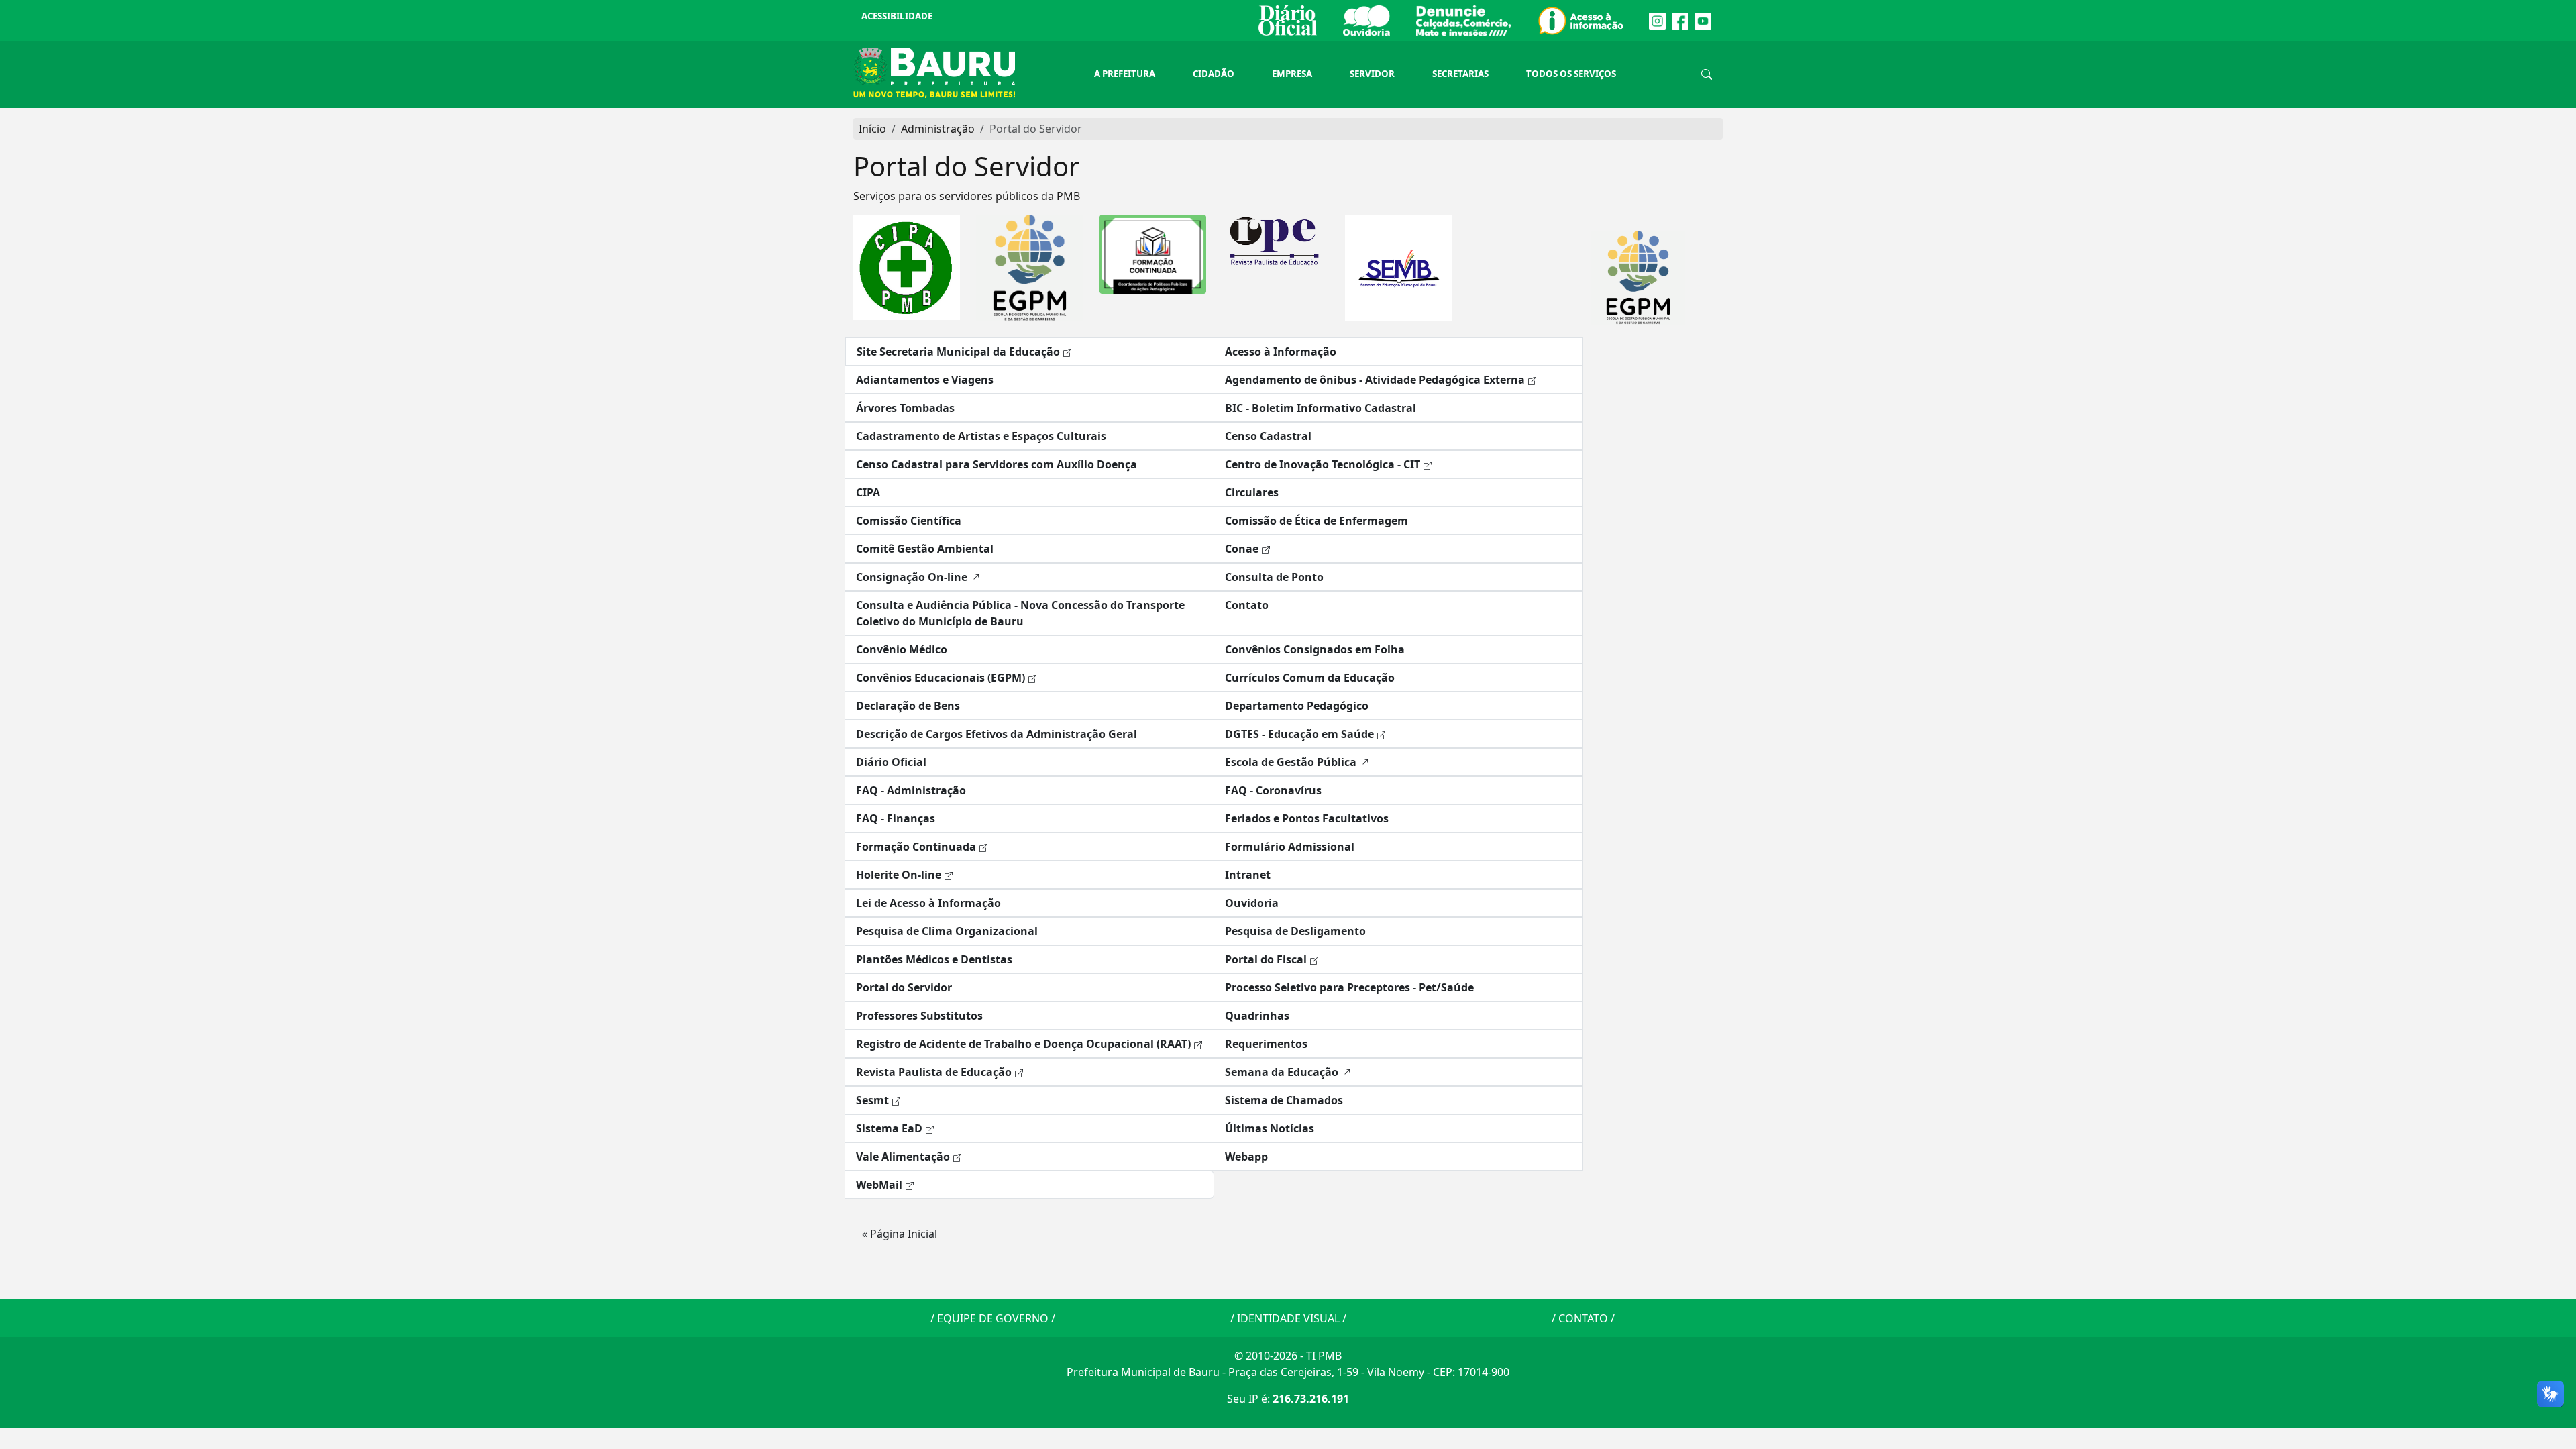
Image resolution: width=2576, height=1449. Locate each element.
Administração (938, 129)
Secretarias (1460, 74)
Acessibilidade (897, 16)
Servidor (1372, 74)
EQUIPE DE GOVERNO (993, 1318)
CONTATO (1583, 1318)
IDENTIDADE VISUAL (1288, 1318)
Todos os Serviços (1571, 74)
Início (872, 129)
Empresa (1292, 74)
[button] (1030, 352)
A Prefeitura (1125, 74)
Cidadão (1214, 74)
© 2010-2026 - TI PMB (1288, 1356)
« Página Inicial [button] (900, 1234)
